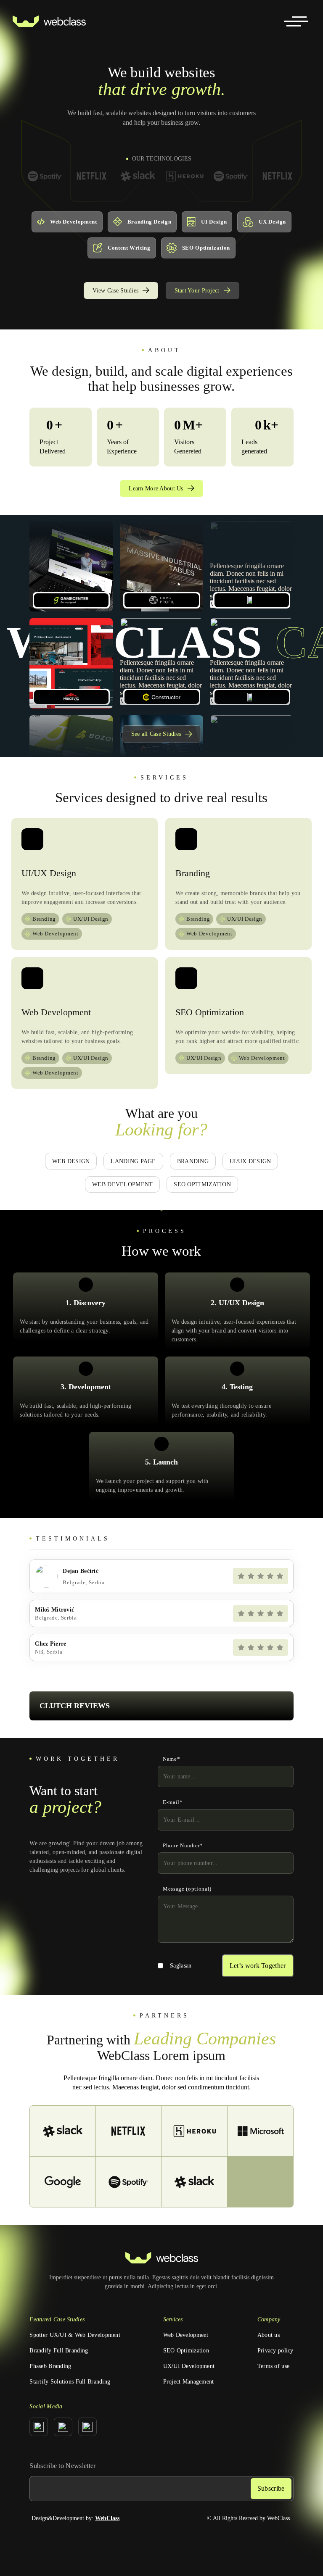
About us (269, 2335)
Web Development (186, 2335)
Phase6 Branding (50, 2366)
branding (193, 1161)
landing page (133, 1161)
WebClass (107, 2518)
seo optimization (202, 1184)
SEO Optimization (186, 2351)
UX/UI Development (189, 2366)
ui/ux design (250, 1161)
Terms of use (273, 2366)
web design (71, 1161)
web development (122, 1184)
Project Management (189, 2382)
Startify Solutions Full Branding (70, 2382)
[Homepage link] (49, 21)
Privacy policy (275, 2351)
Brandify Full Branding (59, 2351)
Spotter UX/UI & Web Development (75, 2335)
